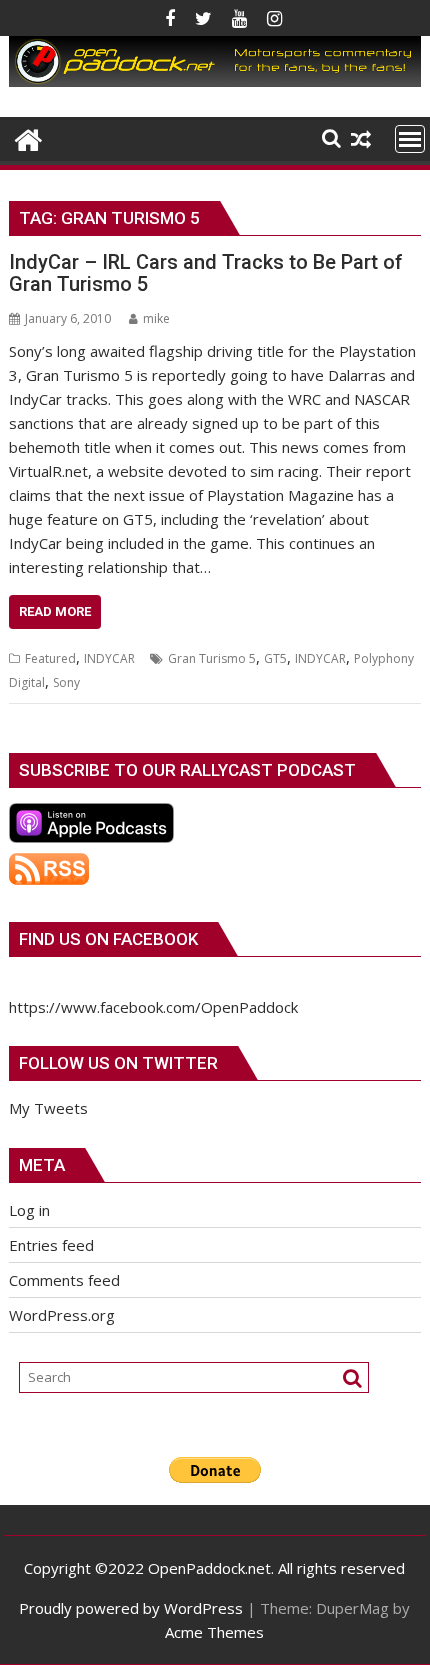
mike (156, 318)
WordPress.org (62, 1315)
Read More (55, 611)
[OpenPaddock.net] (214, 81)
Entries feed (51, 1245)
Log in (29, 1210)
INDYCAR (109, 658)
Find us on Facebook (108, 939)
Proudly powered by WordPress (131, 1608)
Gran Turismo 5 (212, 658)
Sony (66, 682)
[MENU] (410, 139)
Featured (50, 658)
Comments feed (64, 1280)
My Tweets (48, 1108)
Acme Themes (214, 1632)
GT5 (275, 658)
